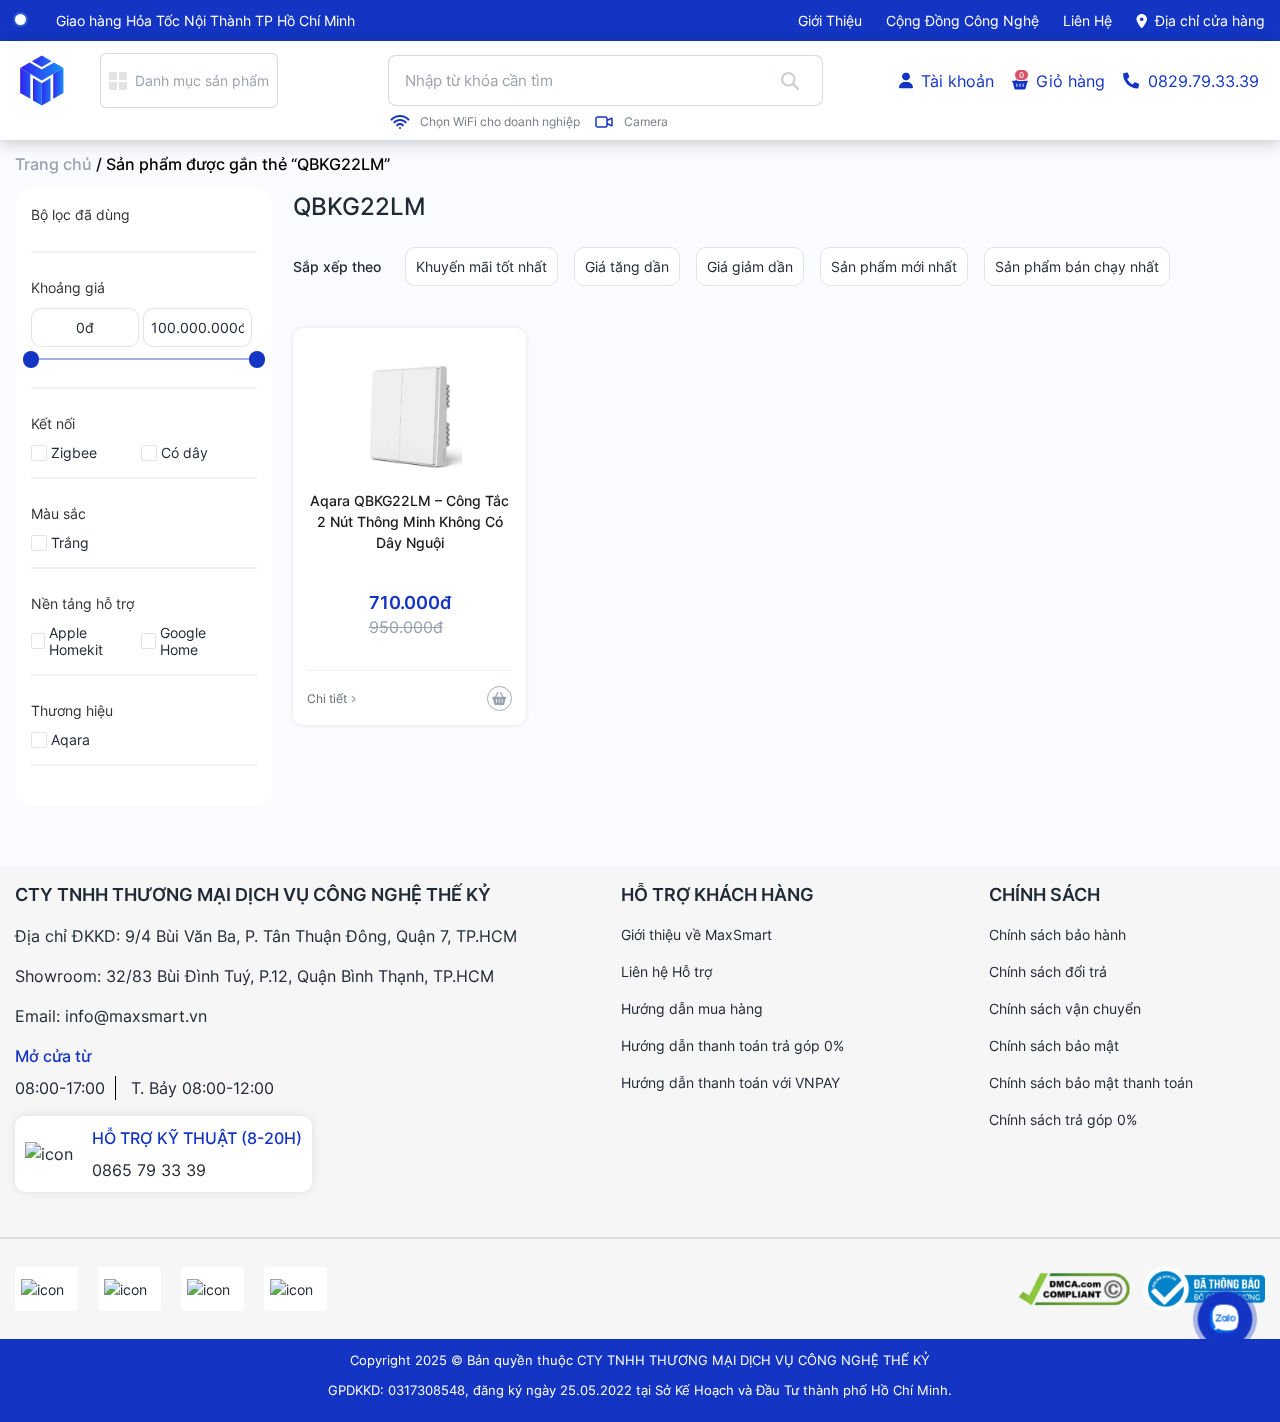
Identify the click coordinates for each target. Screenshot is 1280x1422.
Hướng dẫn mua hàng (692, 1008)
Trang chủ (53, 164)
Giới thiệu (830, 20)
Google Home (183, 641)
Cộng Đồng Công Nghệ (962, 20)
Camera (646, 122)
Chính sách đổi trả (1048, 971)
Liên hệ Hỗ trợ (666, 971)
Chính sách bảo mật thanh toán (1091, 1082)
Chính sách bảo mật (1054, 1045)
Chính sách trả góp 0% (1063, 1119)
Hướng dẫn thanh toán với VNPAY (730, 1082)
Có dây (184, 452)
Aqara (70, 739)
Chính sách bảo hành (1057, 934)
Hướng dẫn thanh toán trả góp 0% (732, 1045)
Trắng (70, 542)
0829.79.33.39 (1203, 81)
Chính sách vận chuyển (1065, 1008)
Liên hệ (1087, 20)
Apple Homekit (76, 641)
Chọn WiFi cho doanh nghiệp (500, 122)
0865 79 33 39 (149, 1170)
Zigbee (74, 452)
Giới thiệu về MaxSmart (696, 934)
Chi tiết (327, 698)
